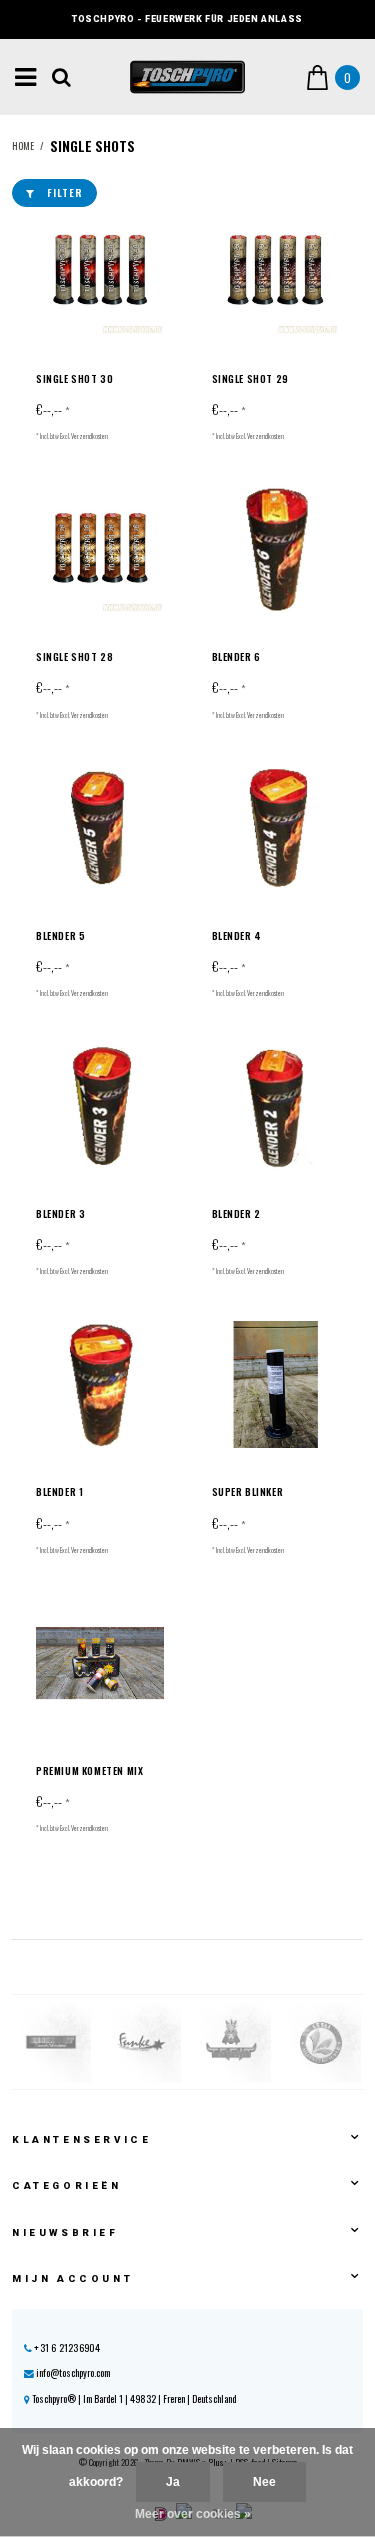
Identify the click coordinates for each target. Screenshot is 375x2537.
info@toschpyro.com (73, 2372)
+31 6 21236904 (66, 2347)
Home (23, 146)
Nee (264, 2482)
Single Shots (92, 145)
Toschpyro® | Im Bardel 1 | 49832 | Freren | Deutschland (133, 2398)
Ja (173, 2482)
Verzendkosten (89, 436)
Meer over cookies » (193, 2514)
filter (65, 192)
